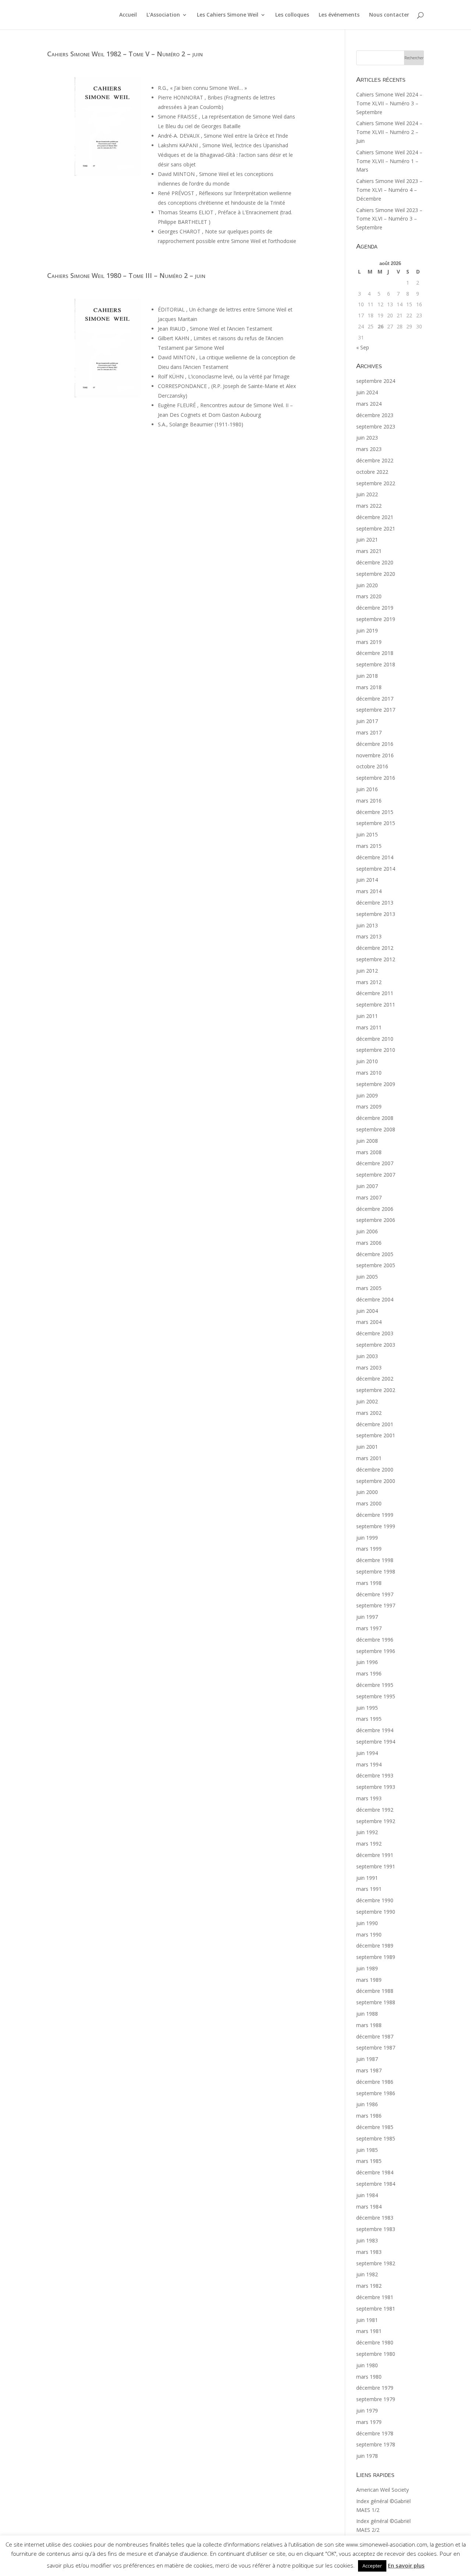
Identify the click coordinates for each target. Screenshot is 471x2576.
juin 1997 (367, 1617)
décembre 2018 (375, 653)
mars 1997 (369, 1628)
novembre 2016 (375, 755)
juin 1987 (367, 2059)
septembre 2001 (376, 1435)
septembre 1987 (376, 2048)
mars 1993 (369, 1798)
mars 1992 (369, 1844)
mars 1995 (369, 1719)
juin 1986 (367, 2104)
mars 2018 (369, 687)
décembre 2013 (375, 903)
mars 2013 (369, 936)
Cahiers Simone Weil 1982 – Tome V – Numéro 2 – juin (125, 54)
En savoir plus (406, 2565)
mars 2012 (369, 982)
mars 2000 (369, 1503)
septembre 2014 (376, 869)
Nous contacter (389, 15)
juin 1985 (367, 2150)
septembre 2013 (376, 914)
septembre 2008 (376, 1129)
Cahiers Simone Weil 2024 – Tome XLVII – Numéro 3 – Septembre (389, 103)
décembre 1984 (375, 2172)
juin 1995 (367, 1708)
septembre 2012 (376, 959)
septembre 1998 (376, 1571)
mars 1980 (369, 2377)
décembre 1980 (375, 2342)
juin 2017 (367, 721)
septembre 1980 (376, 2354)
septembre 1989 (376, 1957)
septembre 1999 (376, 1526)
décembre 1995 (375, 1685)
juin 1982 (367, 2274)
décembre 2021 (375, 517)
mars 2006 (369, 1243)
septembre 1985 (376, 2138)
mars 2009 (369, 1106)
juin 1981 (367, 2320)
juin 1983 (367, 2240)
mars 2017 (369, 732)
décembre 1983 (375, 2218)
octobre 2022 (372, 472)
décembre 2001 (375, 1424)
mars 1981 (369, 2331)
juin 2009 (367, 1095)
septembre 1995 (376, 1696)
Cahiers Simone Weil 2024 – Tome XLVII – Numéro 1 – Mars (389, 161)
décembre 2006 (375, 1209)
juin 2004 (367, 1311)
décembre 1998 (375, 1560)
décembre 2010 (375, 1039)
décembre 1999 (375, 1515)
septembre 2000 (376, 1481)
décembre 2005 (375, 1254)
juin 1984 (367, 2195)
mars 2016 (369, 801)
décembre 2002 (375, 1379)
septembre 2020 (376, 574)
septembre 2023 (376, 427)
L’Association (163, 15)
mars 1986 (369, 2116)
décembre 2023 (375, 415)
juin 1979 (367, 2411)
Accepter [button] (372, 2566)
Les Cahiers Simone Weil (228, 15)
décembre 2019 (375, 608)
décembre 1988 (375, 1991)
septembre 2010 (376, 1050)
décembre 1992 (375, 1810)
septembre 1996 (376, 1651)
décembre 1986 (375, 2082)
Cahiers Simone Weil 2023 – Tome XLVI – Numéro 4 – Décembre (389, 190)
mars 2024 (369, 404)
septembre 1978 (376, 2444)
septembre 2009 (376, 1084)
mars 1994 (369, 1764)
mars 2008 (369, 1152)
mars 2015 (369, 846)
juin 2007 (367, 1186)
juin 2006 (367, 1231)
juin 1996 (367, 1662)
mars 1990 (369, 1934)
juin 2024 (367, 392)
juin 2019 (367, 630)
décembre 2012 (375, 948)
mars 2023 (369, 449)
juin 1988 (367, 2014)
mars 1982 (369, 2286)
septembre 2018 (376, 664)
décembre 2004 (375, 1299)
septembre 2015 (376, 823)
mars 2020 (369, 596)
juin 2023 (367, 438)
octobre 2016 (372, 766)
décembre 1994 (375, 1730)
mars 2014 (369, 891)
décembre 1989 (375, 1946)
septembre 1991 (376, 1866)
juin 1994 (367, 1753)
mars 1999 (369, 1549)
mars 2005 (369, 1288)
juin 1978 (367, 2456)
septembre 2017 (376, 710)
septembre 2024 (376, 381)
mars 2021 (369, 551)
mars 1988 (369, 2025)
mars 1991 (369, 1889)
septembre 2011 (376, 1005)
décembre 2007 (375, 1163)
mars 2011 (369, 1027)
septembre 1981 (376, 2309)
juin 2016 (367, 789)
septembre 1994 (376, 1742)
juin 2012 (367, 971)
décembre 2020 (375, 562)
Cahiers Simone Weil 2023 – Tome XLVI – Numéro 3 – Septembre (389, 219)
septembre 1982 (376, 2263)
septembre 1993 (376, 1787)
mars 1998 (369, 1583)
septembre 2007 (376, 1175)
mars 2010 (369, 1073)
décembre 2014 (375, 857)
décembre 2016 (375, 744)
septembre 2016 (376, 778)
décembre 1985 (375, 2127)
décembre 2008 (375, 1118)
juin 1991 (367, 1878)
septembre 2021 (376, 528)
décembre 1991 (375, 1855)
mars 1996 (369, 1673)
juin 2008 (367, 1141)
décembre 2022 (375, 460)
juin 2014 (367, 880)
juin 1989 (367, 1968)
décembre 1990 (375, 1900)
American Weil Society (383, 2490)
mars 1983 (369, 2252)
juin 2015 (367, 834)
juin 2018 (367, 676)
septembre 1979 (376, 2399)
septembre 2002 (376, 1390)
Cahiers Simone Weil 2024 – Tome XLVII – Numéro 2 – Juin (389, 132)
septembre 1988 (376, 2002)
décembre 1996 (375, 1640)
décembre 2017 (375, 699)
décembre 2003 (375, 1333)
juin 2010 (367, 1061)
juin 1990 (367, 1923)
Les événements (339, 15)
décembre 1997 (375, 1594)
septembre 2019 (376, 619)
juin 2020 (367, 585)
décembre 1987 (375, 2036)
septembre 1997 (376, 1605)
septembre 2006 (376, 1220)
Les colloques (292, 15)
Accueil (128, 15)
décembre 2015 (375, 812)
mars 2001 (369, 1458)
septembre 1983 (376, 2229)
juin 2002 (367, 1401)
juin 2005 (367, 1277)
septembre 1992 (376, 1821)
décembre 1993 (375, 1775)
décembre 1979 (375, 2388)
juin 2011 (367, 1016)
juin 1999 (367, 1538)
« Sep (363, 347)
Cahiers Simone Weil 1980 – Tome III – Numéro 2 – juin (126, 275)
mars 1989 (369, 1980)
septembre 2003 (376, 1345)
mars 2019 (369, 642)
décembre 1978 (375, 2433)
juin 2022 (367, 494)
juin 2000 (367, 1492)
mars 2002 (369, 1413)
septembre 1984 (376, 2184)
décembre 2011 (375, 993)
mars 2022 (369, 506)
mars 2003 (369, 1368)
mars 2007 (369, 1197)
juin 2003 (367, 1356)
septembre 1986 (376, 2093)
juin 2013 (367, 925)
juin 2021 (367, 540)
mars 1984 (369, 2207)
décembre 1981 (375, 2297)
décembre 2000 (375, 1470)
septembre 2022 (376, 483)
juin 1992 (367, 1832)
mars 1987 (369, 2070)
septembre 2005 (376, 1265)
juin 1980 (367, 2365)
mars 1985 (369, 2161)
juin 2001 (367, 1447)
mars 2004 (369, 1322)
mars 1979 (369, 2422)
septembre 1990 (376, 1912)
